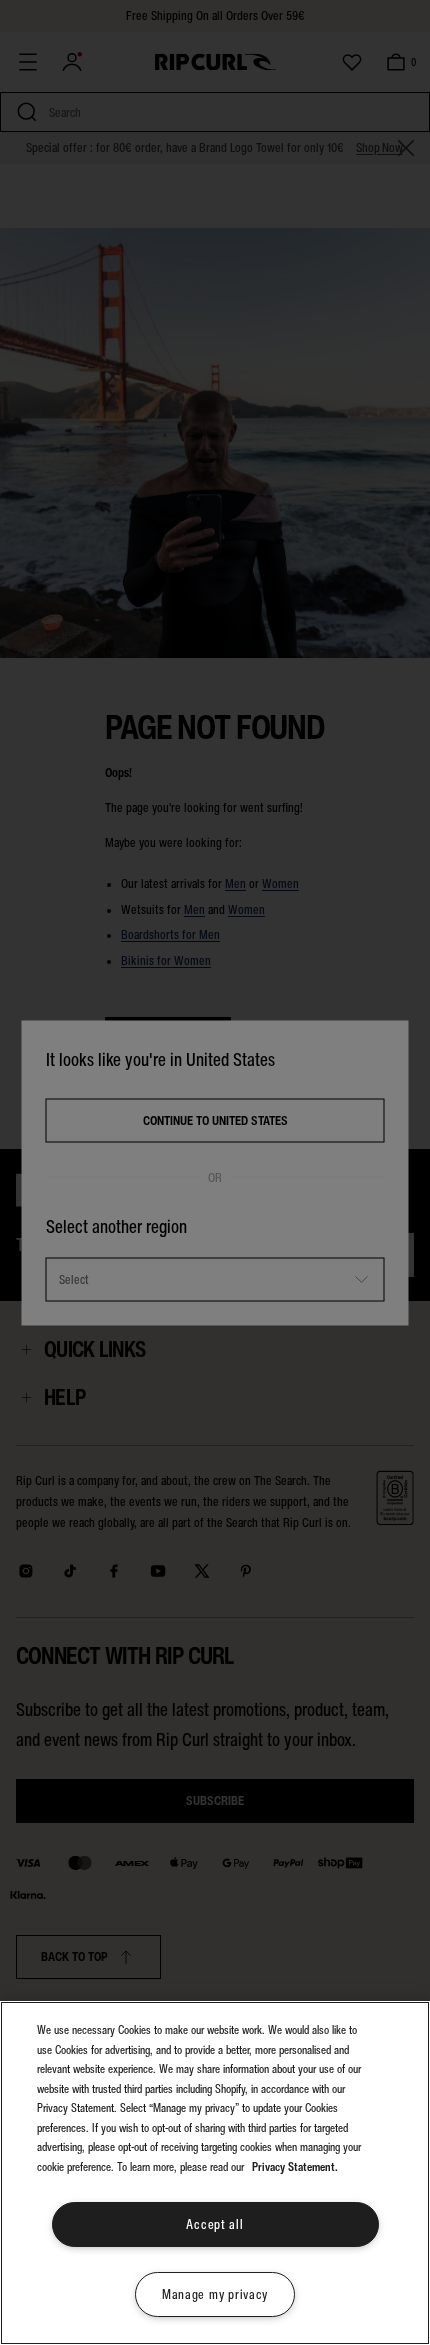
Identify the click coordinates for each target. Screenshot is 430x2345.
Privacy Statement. (295, 2167)
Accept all (214, 2224)
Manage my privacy (215, 2294)
